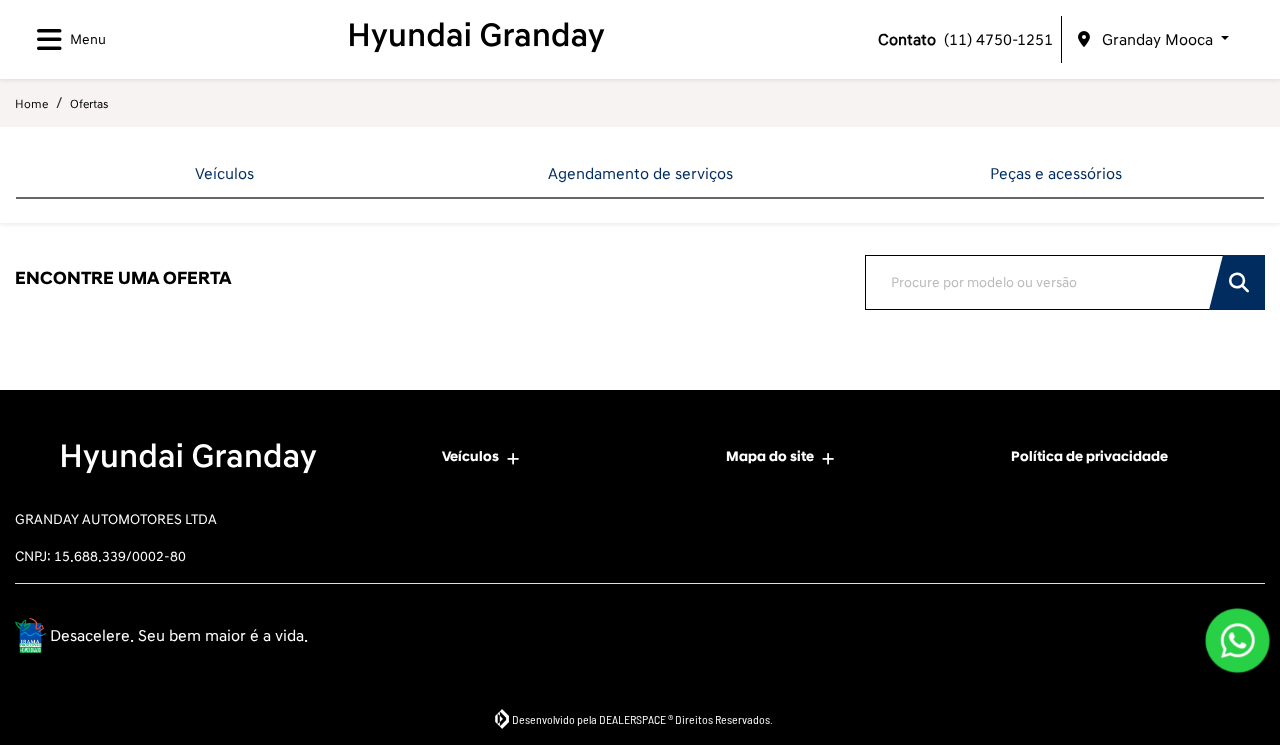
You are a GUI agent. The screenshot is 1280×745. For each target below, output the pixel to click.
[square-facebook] (1152, 638)
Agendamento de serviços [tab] (640, 174)
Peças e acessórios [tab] (1056, 174)
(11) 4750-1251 (965, 40)
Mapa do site (770, 456)
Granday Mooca (1157, 40)
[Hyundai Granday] (485, 36)
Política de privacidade (1089, 456)
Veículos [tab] (224, 174)
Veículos (470, 456)
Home (31, 104)
